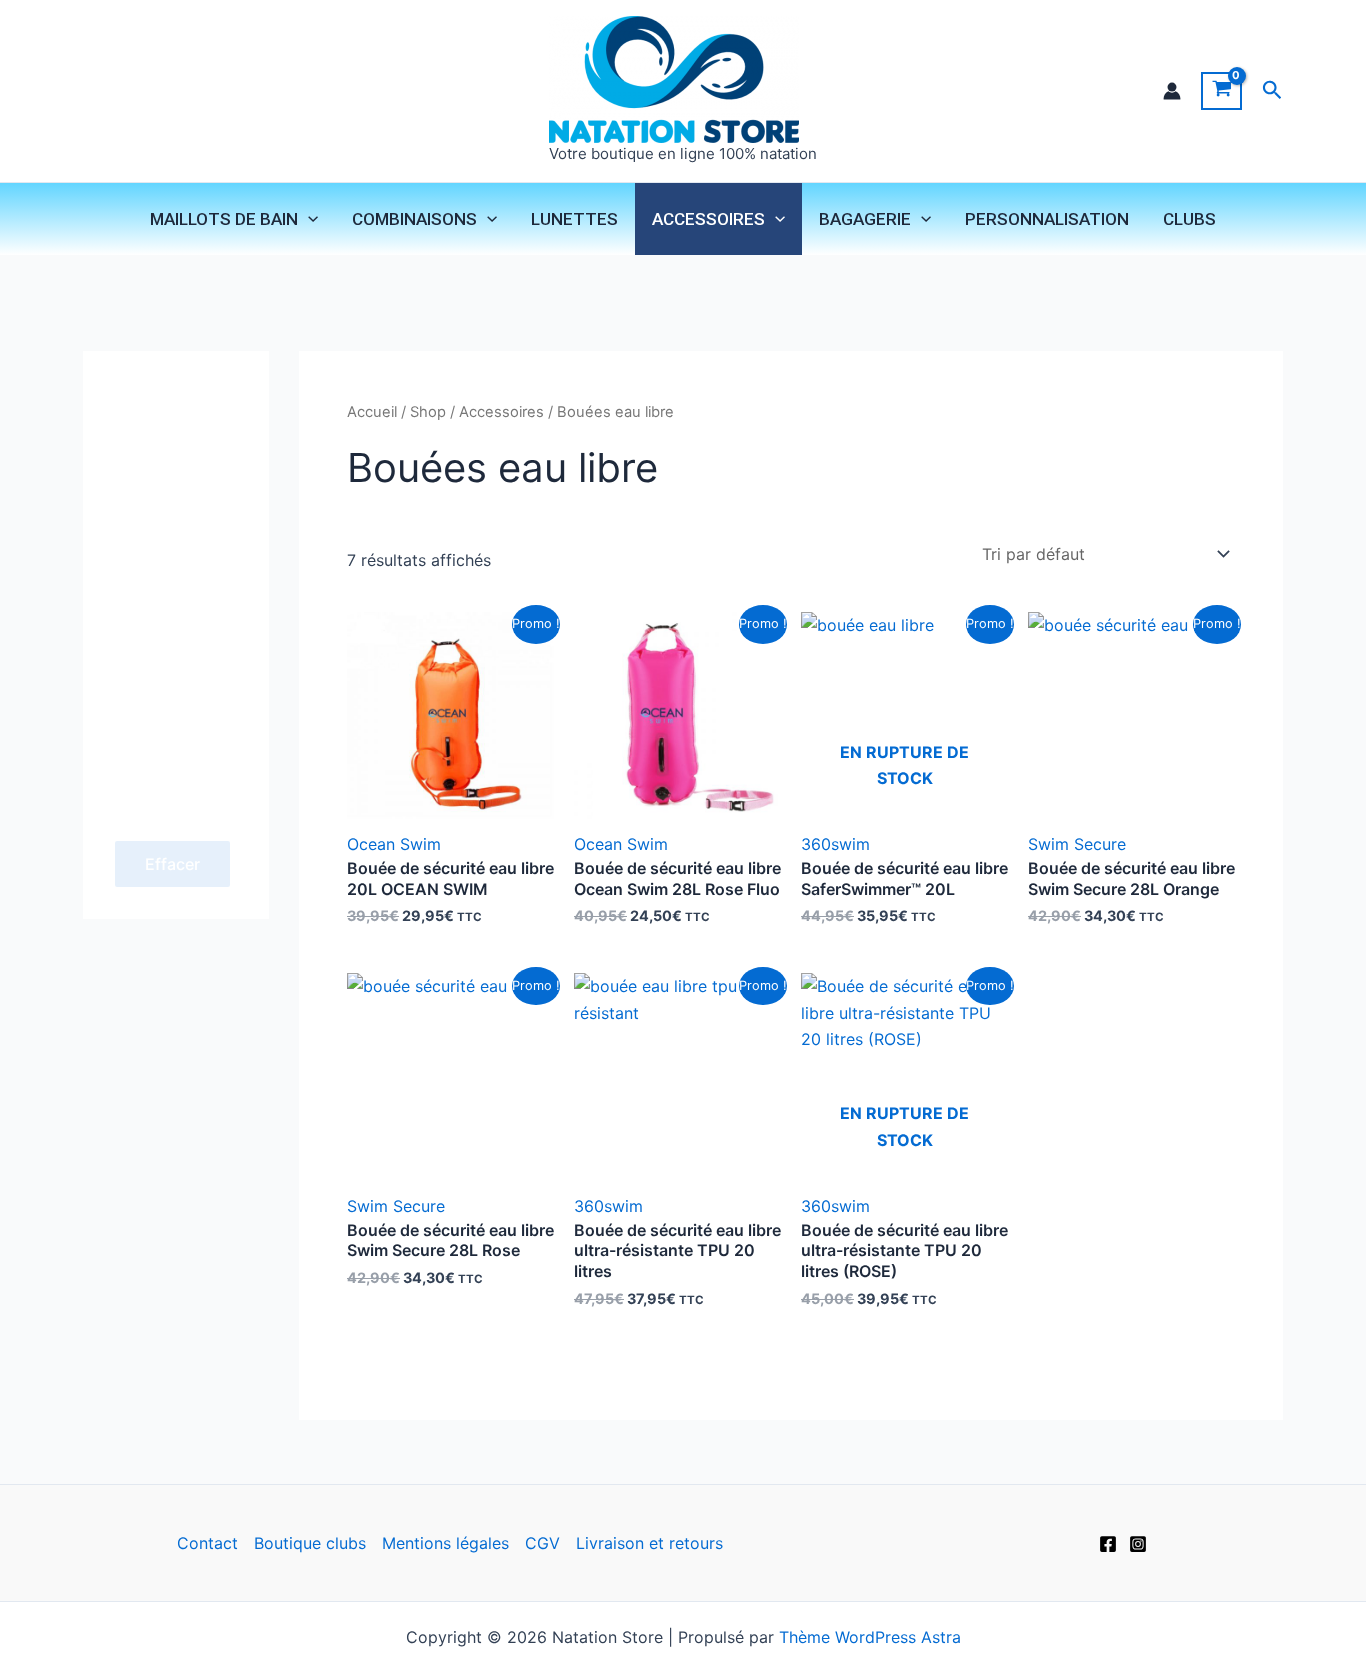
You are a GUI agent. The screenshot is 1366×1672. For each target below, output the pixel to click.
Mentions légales (445, 1543)
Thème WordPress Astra (870, 1637)
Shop (428, 412)
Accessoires (501, 412)
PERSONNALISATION (1047, 219)
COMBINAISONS (414, 219)
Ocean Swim (394, 844)
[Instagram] (1138, 1544)
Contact (207, 1543)
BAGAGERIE (865, 219)
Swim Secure (1077, 844)
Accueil (372, 412)
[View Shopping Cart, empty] (1221, 91)
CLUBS (1189, 219)
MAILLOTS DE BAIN (224, 219)
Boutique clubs (310, 1543)
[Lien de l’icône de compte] (1172, 91)
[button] (1272, 90)
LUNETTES (574, 219)
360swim (835, 844)
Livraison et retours (649, 1543)
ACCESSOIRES (708, 219)
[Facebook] (1108, 1544)
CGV (542, 1543)
